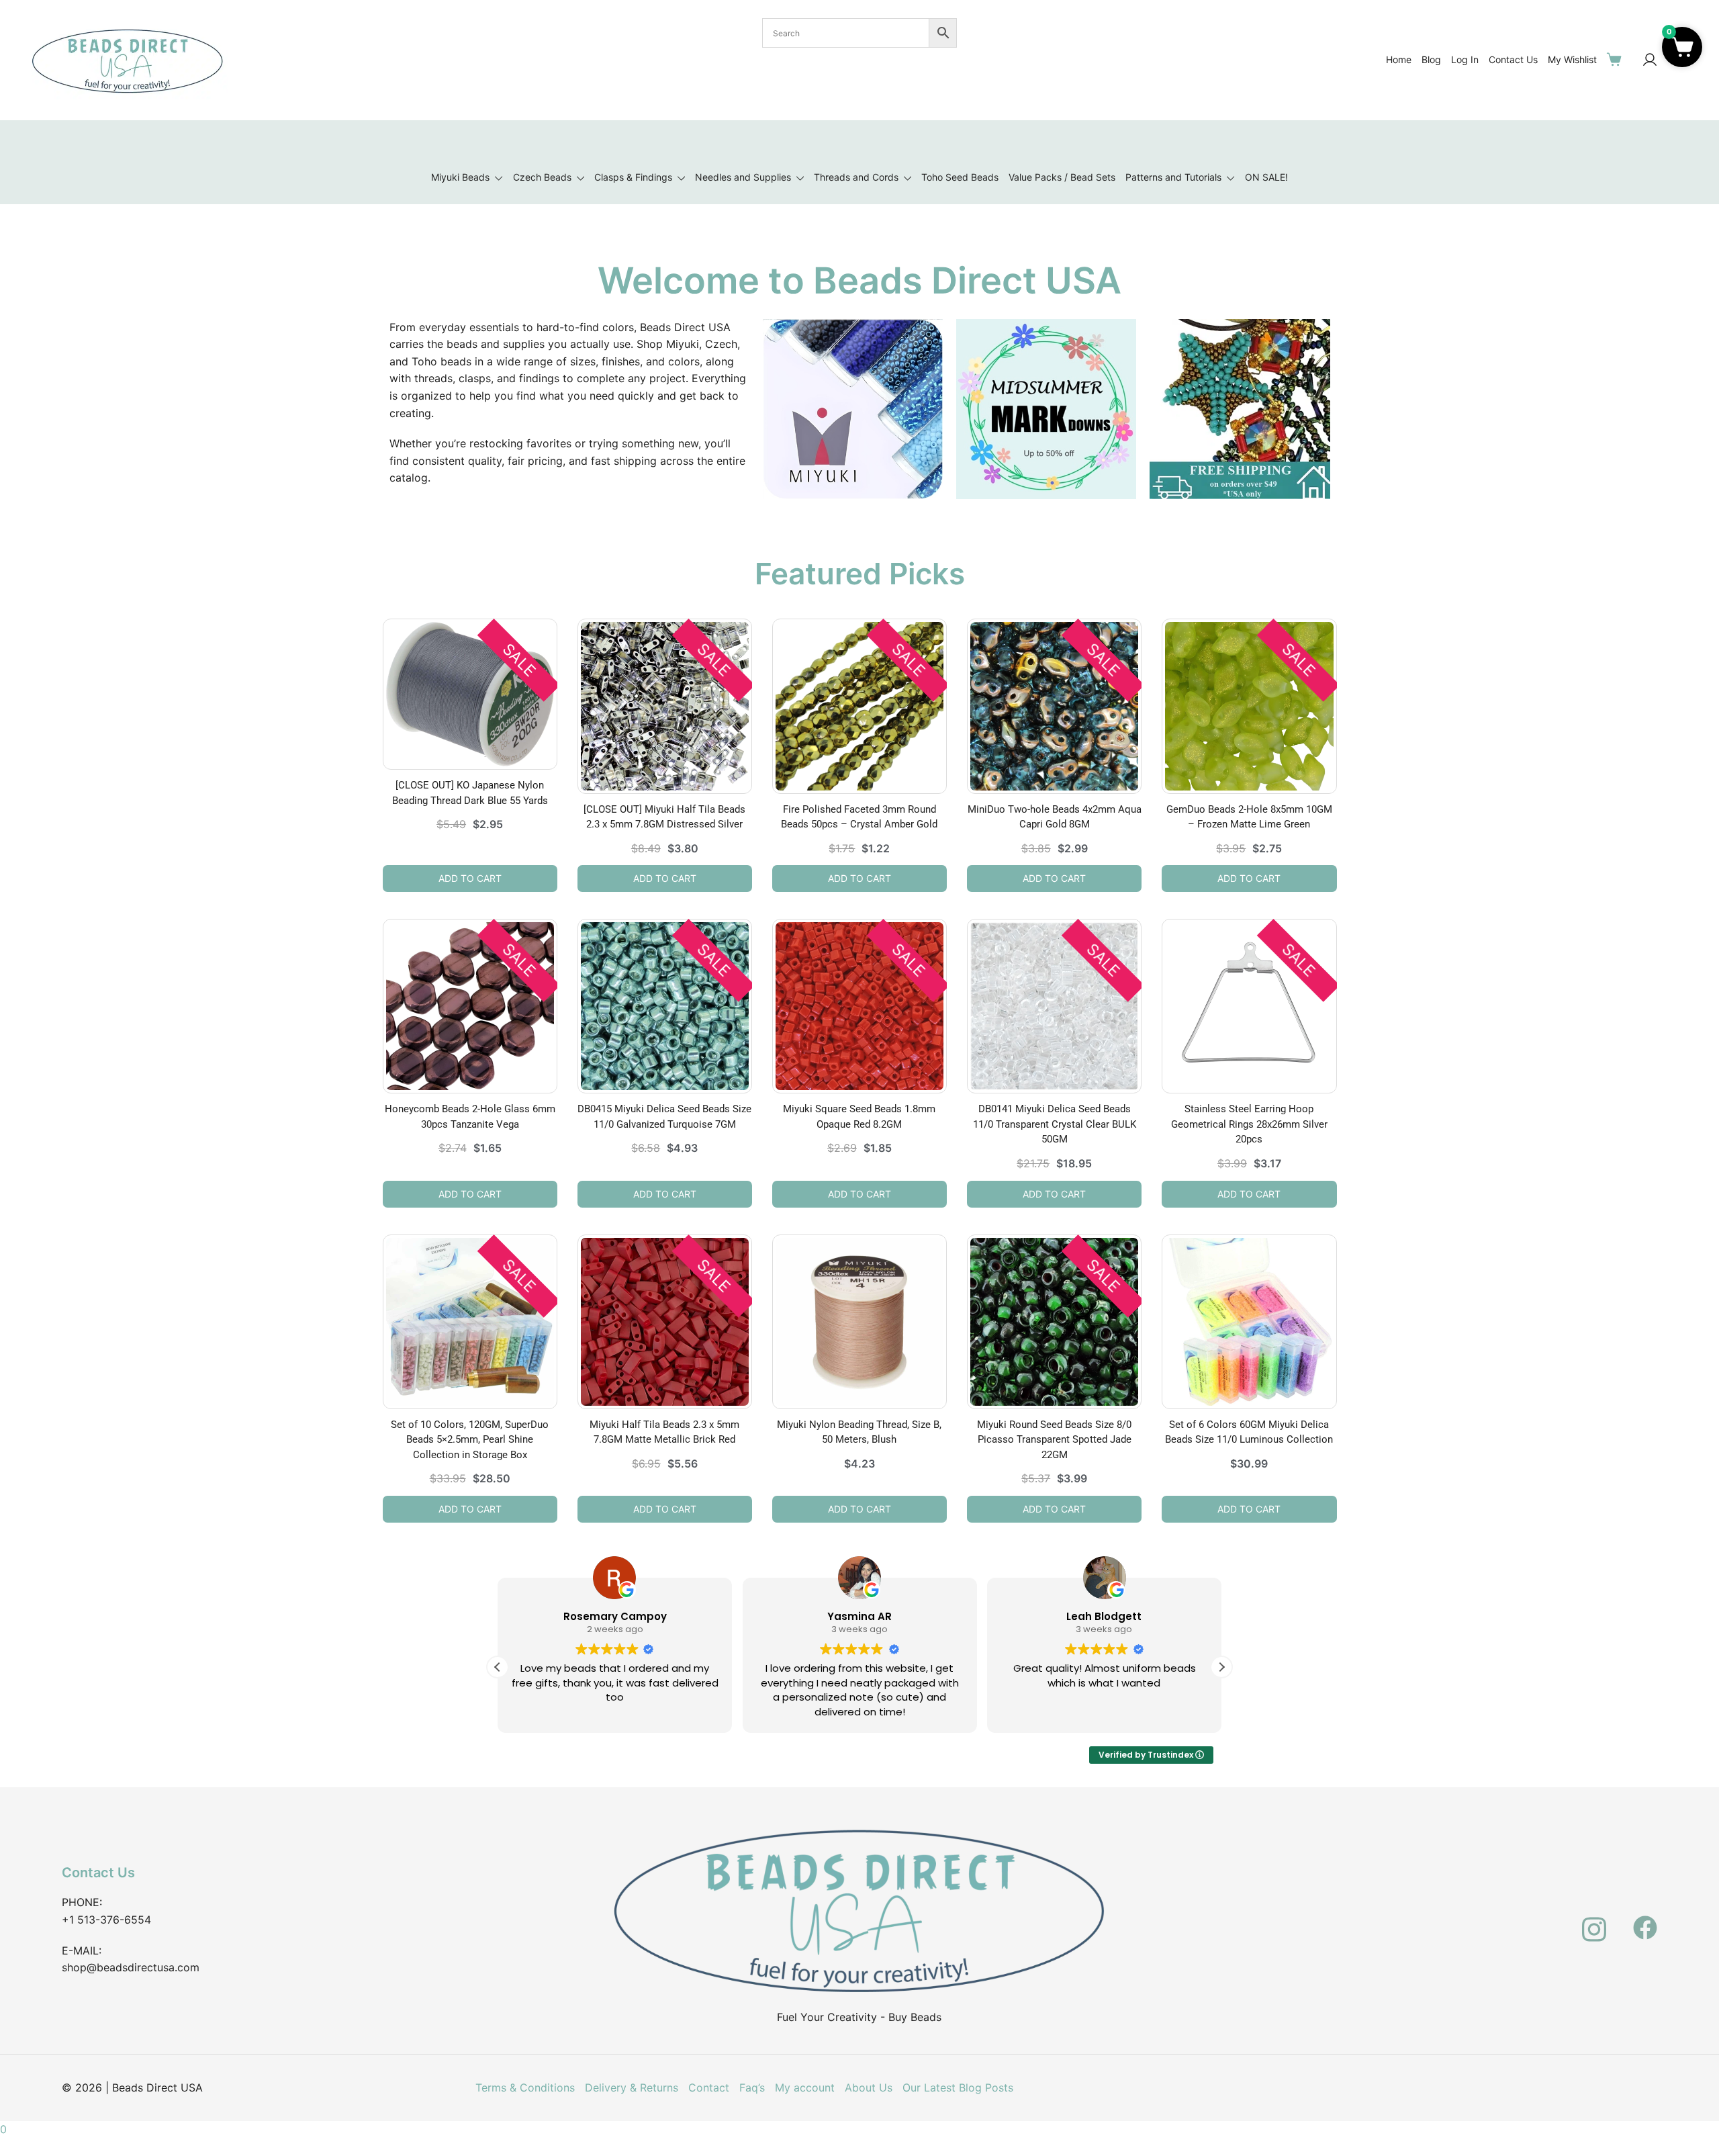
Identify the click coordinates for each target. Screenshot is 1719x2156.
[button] (1221, 1667)
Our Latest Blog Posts (958, 2087)
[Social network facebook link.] (1645, 1920)
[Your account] (1650, 60)
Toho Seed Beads (960, 177)
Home (1399, 59)
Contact (709, 2087)
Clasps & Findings (633, 177)
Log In (1465, 59)
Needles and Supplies (743, 177)
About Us (869, 2087)
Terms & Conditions (525, 2087)
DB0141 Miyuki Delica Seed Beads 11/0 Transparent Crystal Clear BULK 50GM (1055, 1124)
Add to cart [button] (470, 878)
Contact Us (1513, 59)
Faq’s (752, 2087)
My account (805, 2087)
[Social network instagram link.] (1594, 1920)
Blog (1431, 59)
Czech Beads (542, 177)
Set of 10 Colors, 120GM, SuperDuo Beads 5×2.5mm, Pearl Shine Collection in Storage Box (470, 1440)
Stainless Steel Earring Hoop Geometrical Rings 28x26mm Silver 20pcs (1249, 1124)
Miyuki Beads (460, 177)
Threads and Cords (856, 177)
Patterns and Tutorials (1173, 177)
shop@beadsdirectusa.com (131, 1967)
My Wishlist (1572, 59)
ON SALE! (1266, 177)
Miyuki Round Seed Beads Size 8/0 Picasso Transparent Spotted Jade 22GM (1054, 1440)
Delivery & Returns (632, 2087)
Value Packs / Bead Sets (1062, 177)
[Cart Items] (1617, 59)
